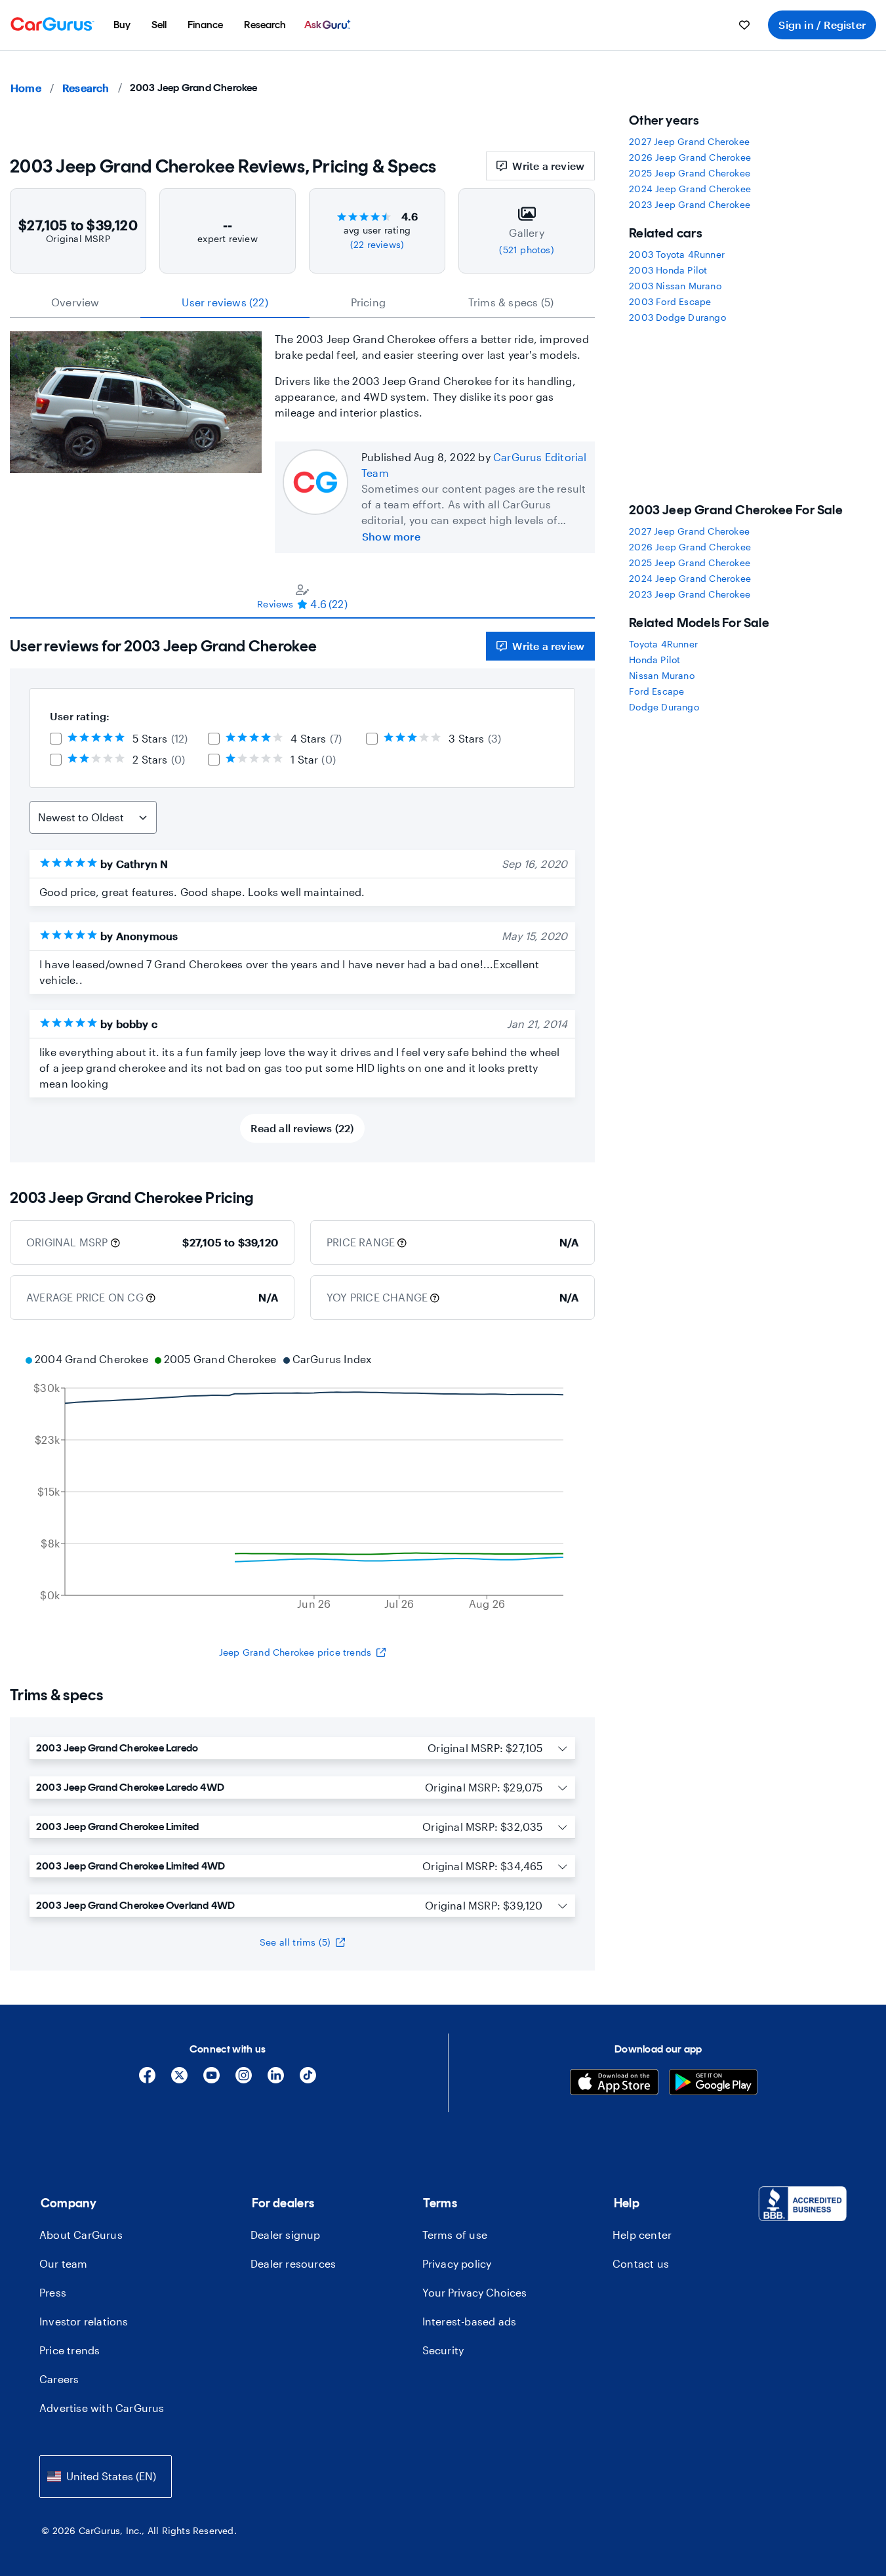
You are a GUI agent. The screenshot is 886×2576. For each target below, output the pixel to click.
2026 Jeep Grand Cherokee (690, 157)
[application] (302, 1483)
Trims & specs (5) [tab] (511, 302)
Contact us (641, 2263)
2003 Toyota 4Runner (677, 254)
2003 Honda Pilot (668, 270)
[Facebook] (147, 2080)
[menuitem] (122, 25)
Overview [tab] (75, 302)
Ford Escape (656, 691)
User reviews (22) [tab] (225, 302)
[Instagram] (244, 2080)
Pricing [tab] (368, 302)
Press (53, 2292)
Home (26, 88)
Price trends (70, 2350)
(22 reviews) (377, 244)
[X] (179, 2080)
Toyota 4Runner (663, 644)
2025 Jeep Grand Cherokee (690, 173)
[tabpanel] (302, 890)
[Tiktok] (308, 2080)
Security (443, 2350)
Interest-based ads (470, 2321)
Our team (64, 2263)
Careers (59, 2379)
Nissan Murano (662, 675)
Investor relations (84, 2321)
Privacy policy (457, 2263)
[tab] (302, 596)
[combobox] (106, 2477)
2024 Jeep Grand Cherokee (690, 189)
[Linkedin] (276, 2080)
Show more (391, 536)
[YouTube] (211, 2080)
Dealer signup (286, 2235)
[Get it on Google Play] (713, 2084)
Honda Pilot (654, 660)
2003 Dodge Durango (677, 317)
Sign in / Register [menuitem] (822, 25)
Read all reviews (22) (302, 1128)
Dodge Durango (664, 707)
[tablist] (302, 302)
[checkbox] (56, 739)
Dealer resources (293, 2263)
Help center (642, 2235)
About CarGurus (81, 2235)
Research (86, 88)
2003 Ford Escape (670, 301)
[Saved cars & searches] (744, 25)
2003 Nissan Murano (675, 286)
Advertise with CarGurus (102, 2408)
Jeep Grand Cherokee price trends (295, 1652)
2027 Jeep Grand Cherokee (689, 141)
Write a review (548, 166)
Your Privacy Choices (474, 2292)
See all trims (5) (295, 1942)
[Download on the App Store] (614, 2084)
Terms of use (455, 2235)
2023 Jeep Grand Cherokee (690, 204)
